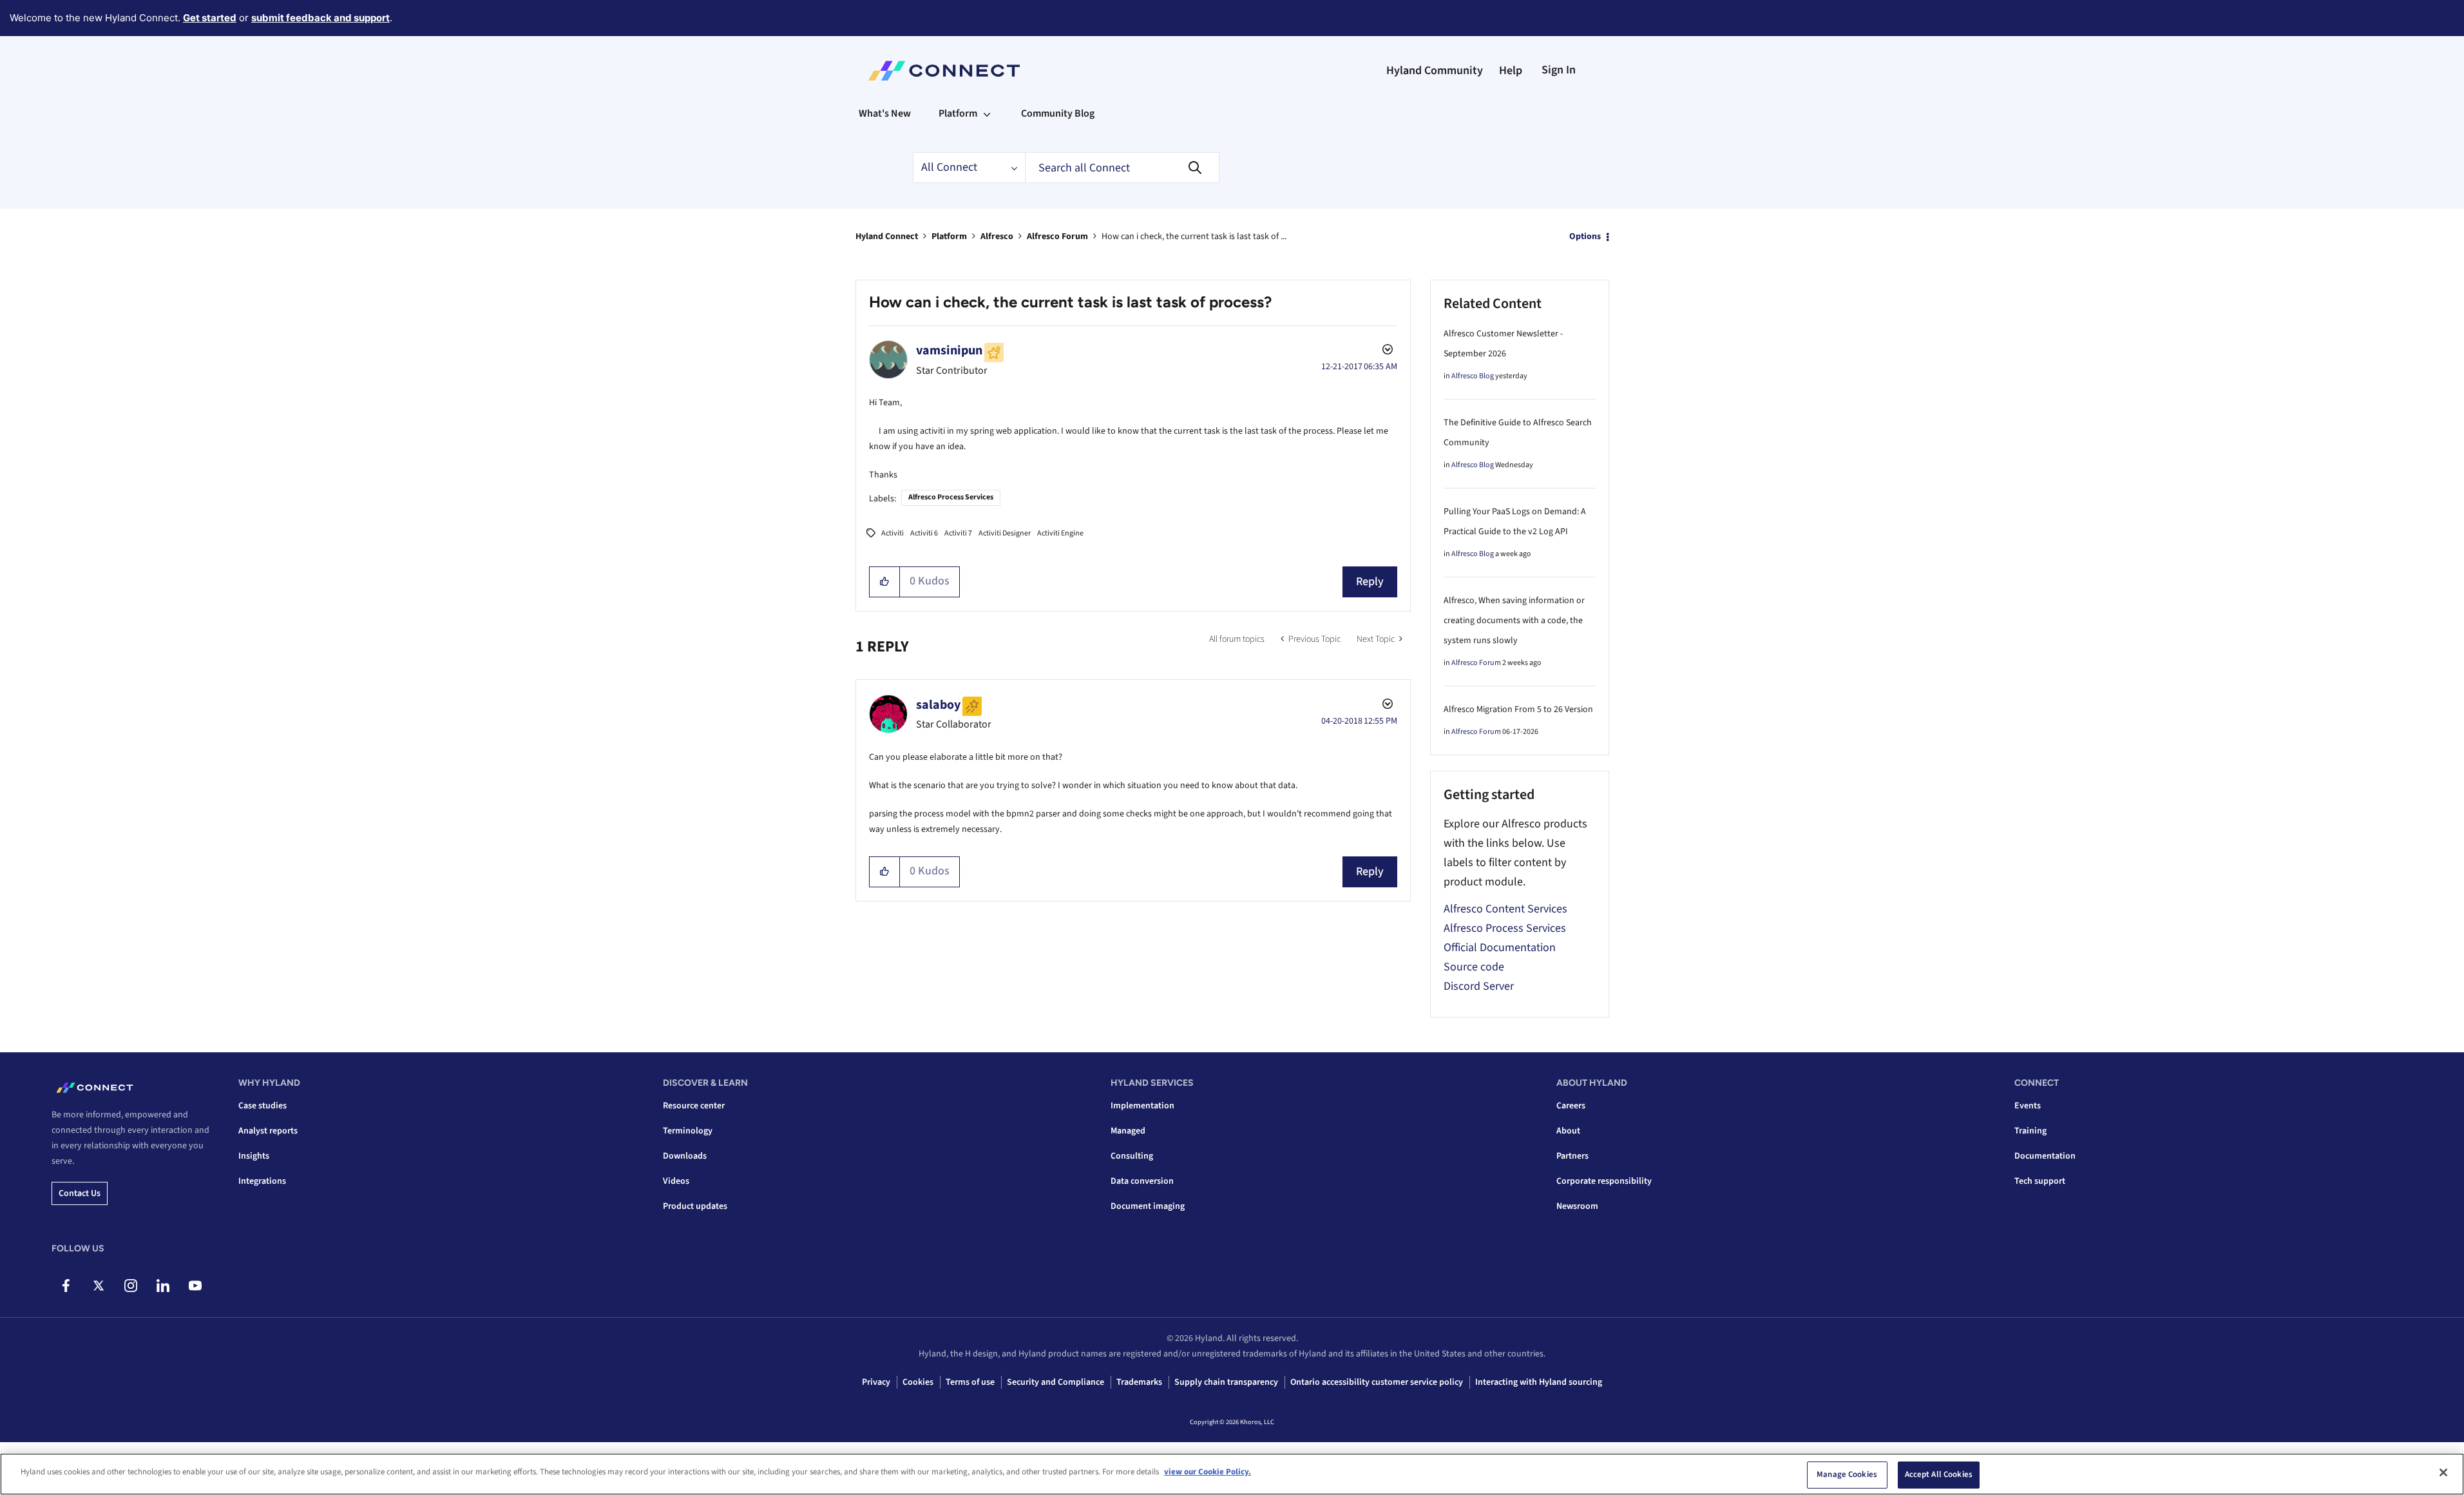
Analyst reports (268, 1131)
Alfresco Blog (1473, 376)
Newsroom (1577, 1206)
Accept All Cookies (1939, 1474)
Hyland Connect (887, 236)
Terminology (688, 1131)
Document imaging (1148, 1206)
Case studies (263, 1106)
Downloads (685, 1156)
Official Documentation (1500, 948)
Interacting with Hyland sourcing (1539, 1382)
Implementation (1142, 1106)
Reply (1370, 582)
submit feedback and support (320, 18)
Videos (676, 1181)
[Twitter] (98, 1286)
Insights (254, 1156)
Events (2028, 1106)
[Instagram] (130, 1286)
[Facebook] (66, 1286)
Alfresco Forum (1057, 236)
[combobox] (1122, 168)
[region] (1232, 1474)
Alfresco (997, 236)
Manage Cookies (1847, 1474)
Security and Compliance (1055, 1382)
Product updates (695, 1206)
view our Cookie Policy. (1208, 1472)
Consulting (1132, 1156)
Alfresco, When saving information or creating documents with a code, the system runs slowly (1514, 621)
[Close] (2443, 1472)
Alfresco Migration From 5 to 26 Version (1518, 709)
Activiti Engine (1060, 533)
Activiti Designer (1005, 533)
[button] (885, 582)
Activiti (893, 533)
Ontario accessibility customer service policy (1377, 1382)
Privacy (876, 1382)
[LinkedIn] (163, 1286)
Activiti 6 (924, 533)
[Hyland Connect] (944, 71)
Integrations (262, 1181)
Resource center (694, 1106)
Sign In (1559, 70)
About (1568, 1131)
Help (1511, 71)
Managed (1128, 1131)
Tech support (2040, 1181)
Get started (210, 18)
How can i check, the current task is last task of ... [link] (1194, 236)
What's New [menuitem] (885, 113)
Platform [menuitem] (958, 113)
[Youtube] (195, 1286)
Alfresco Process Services (951, 497)
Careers (1571, 1106)
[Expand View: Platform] (987, 113)
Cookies (918, 1382)
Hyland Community (1435, 71)
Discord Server (1479, 986)
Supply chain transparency (1226, 1382)
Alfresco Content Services (1505, 909)
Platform (949, 236)
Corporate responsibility (1604, 1181)
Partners (1572, 1156)
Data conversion (1142, 1181)
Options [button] (1585, 236)
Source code (1474, 967)
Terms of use (970, 1382)
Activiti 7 (958, 533)
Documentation (2045, 1156)
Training (2030, 1131)
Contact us (80, 1193)
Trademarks (1139, 1382)
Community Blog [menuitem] (1058, 113)
